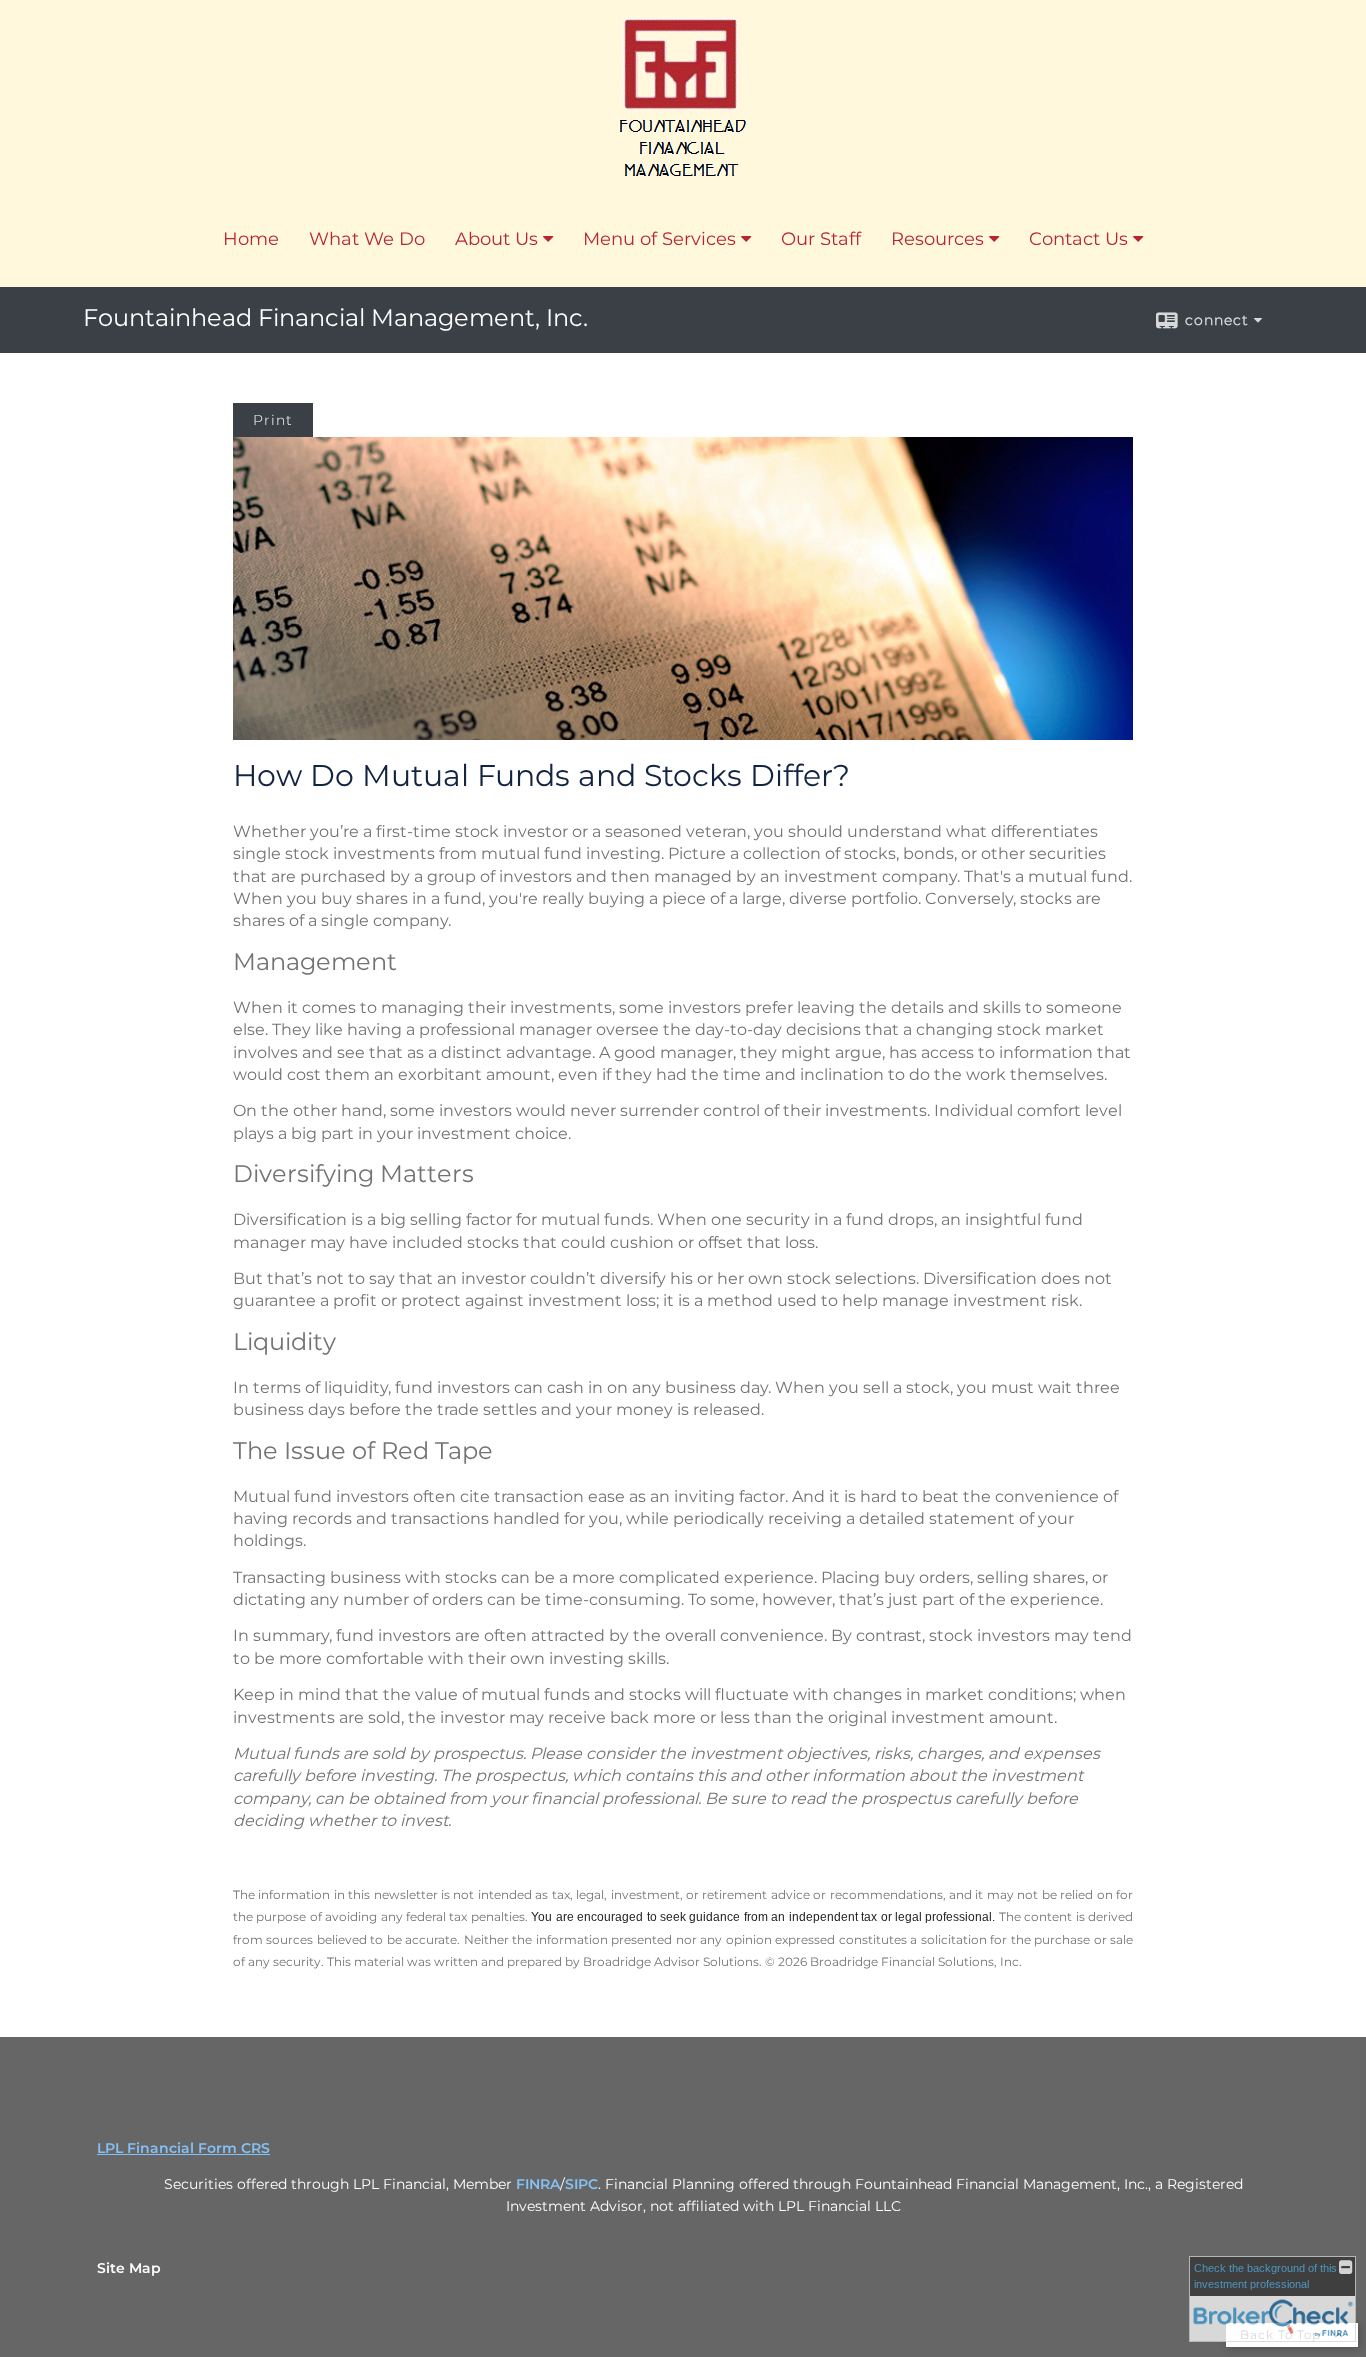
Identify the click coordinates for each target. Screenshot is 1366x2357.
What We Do (367, 239)
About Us (496, 239)
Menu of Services (659, 239)
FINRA (538, 2184)
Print (273, 420)
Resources (937, 239)
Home (251, 239)
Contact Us (1078, 239)
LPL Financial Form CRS (183, 2148)
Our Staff (821, 239)
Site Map (129, 2268)
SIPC (581, 2184)
